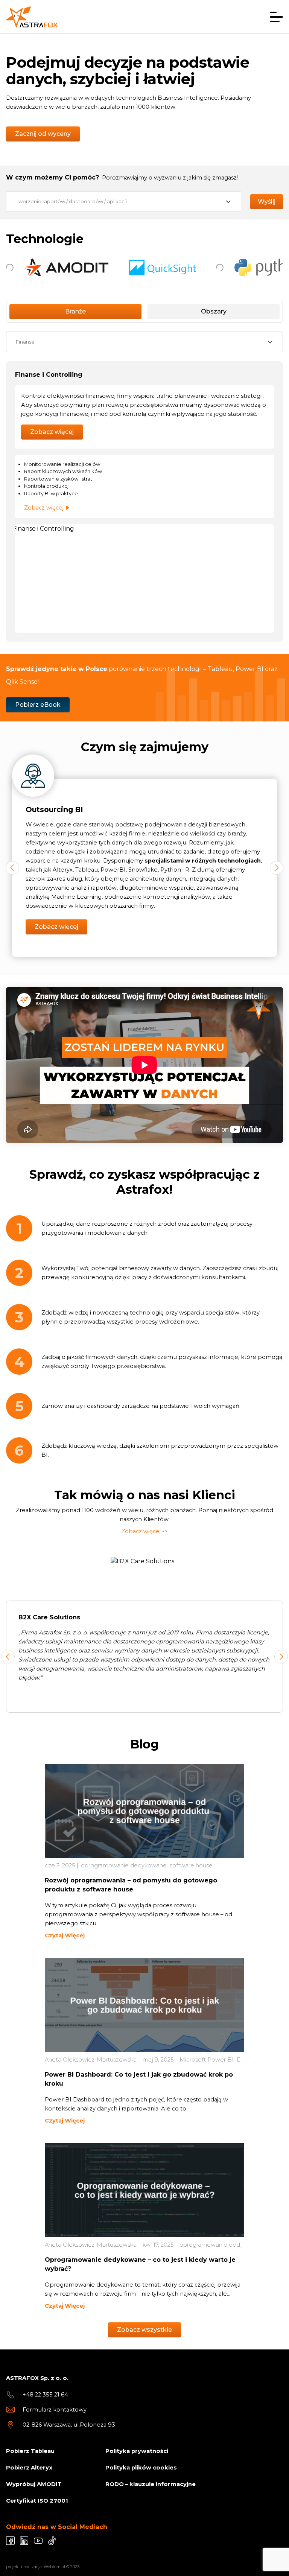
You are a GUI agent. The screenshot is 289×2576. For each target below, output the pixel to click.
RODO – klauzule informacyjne (151, 2484)
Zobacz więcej (52, 432)
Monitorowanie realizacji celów (62, 464)
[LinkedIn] (24, 2541)
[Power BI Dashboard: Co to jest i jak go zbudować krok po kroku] (144, 2005)
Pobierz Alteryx (29, 2468)
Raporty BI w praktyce (51, 493)
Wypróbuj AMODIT (34, 2484)
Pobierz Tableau (30, 2451)
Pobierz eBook (38, 705)
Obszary (214, 311)
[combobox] (124, 202)
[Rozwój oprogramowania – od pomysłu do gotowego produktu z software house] (144, 1811)
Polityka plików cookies (141, 2468)
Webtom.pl (54, 2567)
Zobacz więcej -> (144, 1531)
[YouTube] (38, 2541)
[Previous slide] (8, 1657)
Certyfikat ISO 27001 (37, 2501)
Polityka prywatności (137, 2451)
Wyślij (267, 202)
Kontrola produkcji (47, 486)
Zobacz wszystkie (144, 2330)
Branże (75, 311)
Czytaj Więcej (65, 1935)
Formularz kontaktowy (55, 2410)
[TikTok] (52, 2541)
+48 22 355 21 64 (45, 2395)
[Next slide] (277, 868)
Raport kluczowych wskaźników (63, 471)
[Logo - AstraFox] (32, 17)
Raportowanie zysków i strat (58, 479)
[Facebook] (10, 2541)
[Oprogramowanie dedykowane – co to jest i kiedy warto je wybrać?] (144, 2190)
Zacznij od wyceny (43, 134)
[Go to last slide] (12, 868)
